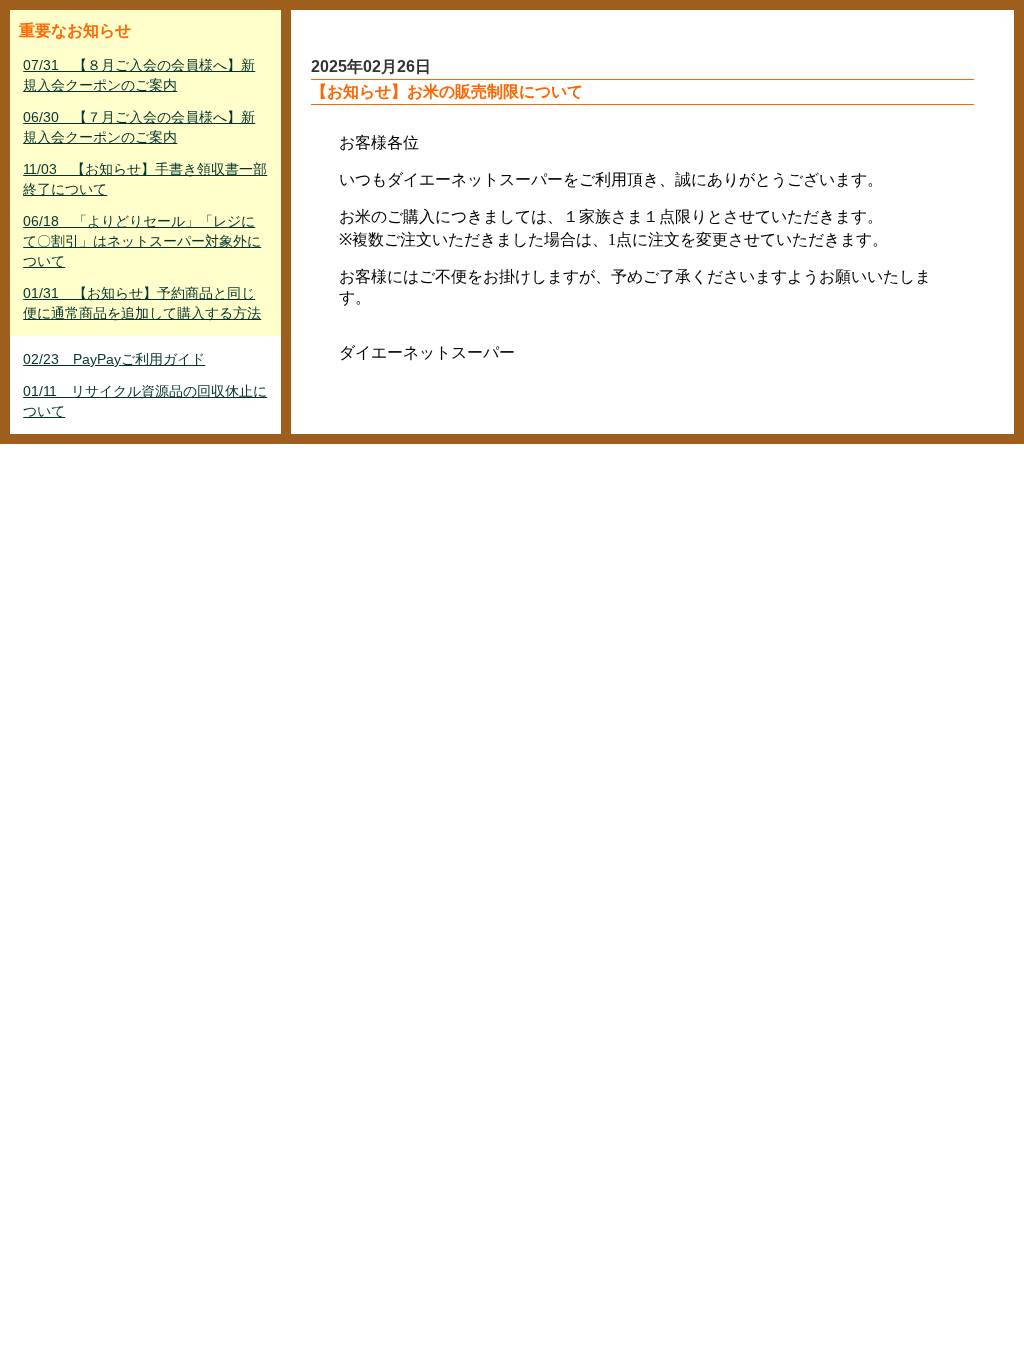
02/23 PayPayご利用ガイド (114, 359)
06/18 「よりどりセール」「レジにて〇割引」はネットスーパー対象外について (142, 241)
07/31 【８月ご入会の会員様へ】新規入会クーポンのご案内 (139, 75)
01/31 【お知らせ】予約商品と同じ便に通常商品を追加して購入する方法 (142, 303)
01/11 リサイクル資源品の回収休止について (145, 401)
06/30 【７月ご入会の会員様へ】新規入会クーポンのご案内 (139, 127)
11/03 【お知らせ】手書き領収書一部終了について (145, 179)
